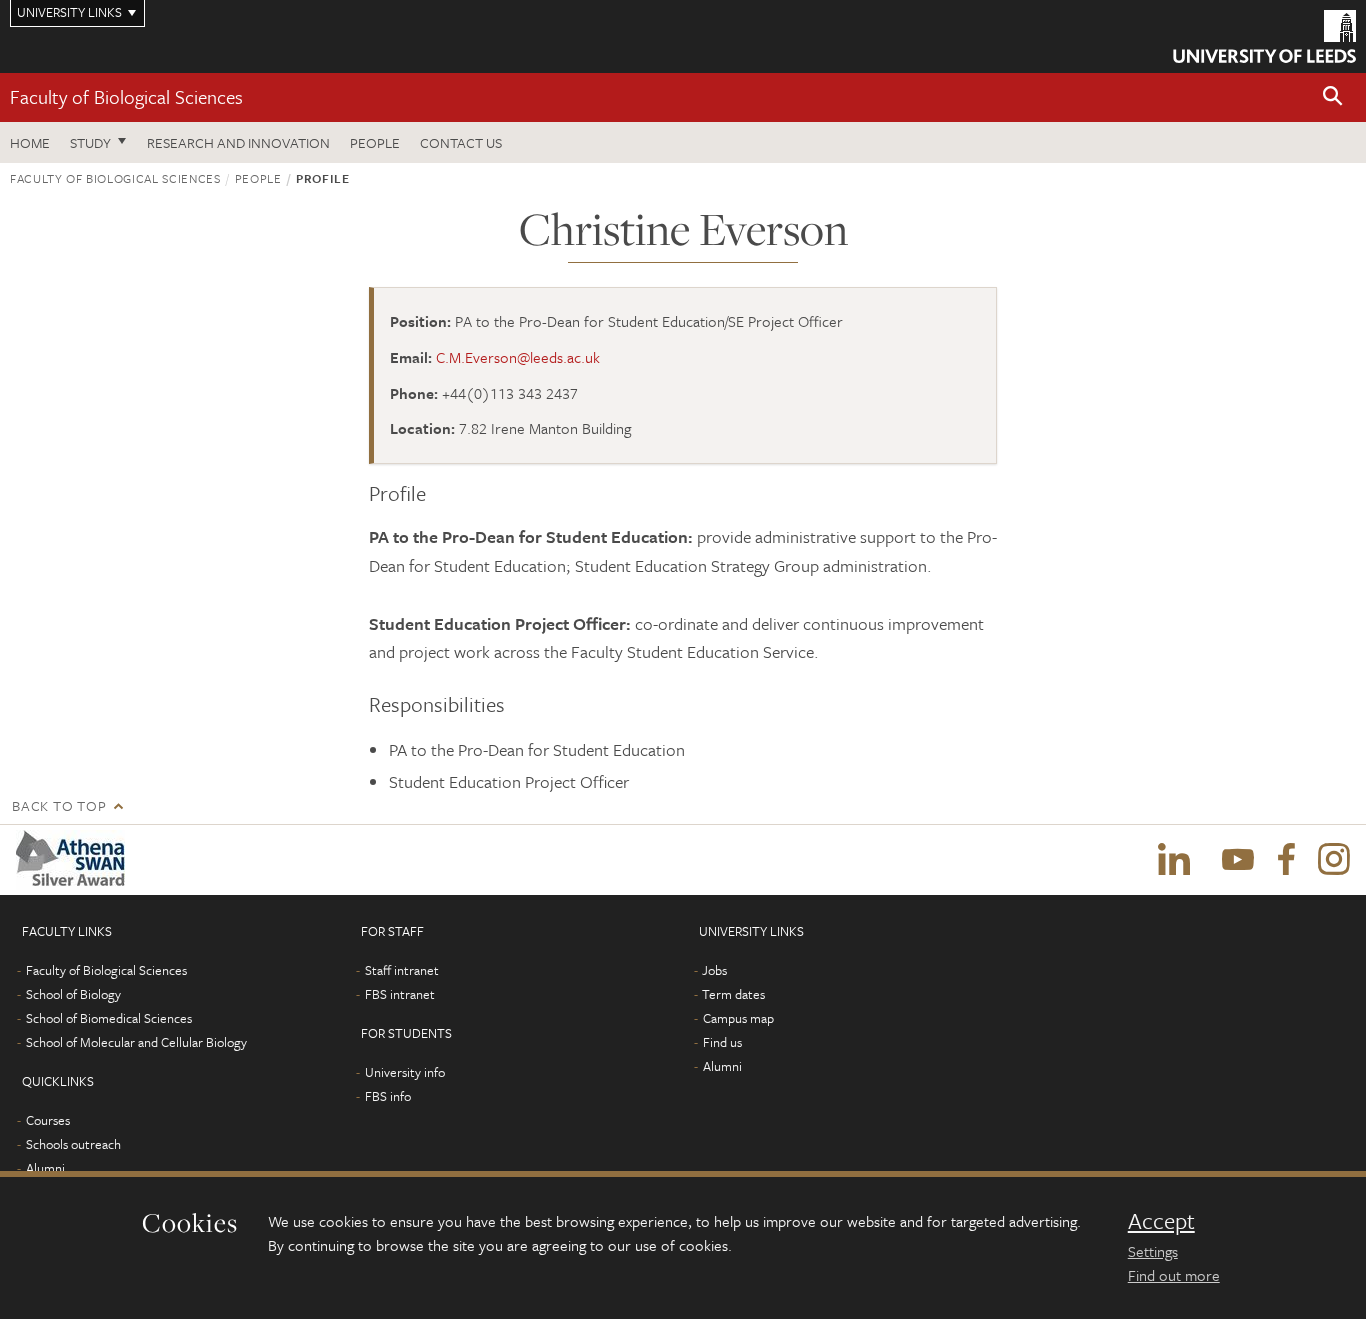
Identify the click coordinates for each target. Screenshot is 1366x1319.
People (375, 142)
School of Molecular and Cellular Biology (136, 1042)
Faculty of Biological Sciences (126, 96)
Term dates (733, 994)
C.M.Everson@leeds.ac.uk (518, 357)
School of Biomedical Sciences (109, 1018)
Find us (722, 1042)
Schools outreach (73, 1144)
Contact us (461, 142)
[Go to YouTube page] (1238, 860)
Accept (1161, 1221)
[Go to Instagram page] (1334, 860)
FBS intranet (400, 994)
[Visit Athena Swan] (74, 860)
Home (30, 142)
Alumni (45, 1168)
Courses (48, 1120)
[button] (1333, 97)
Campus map (738, 1018)
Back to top (59, 805)
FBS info (388, 1096)
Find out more (1174, 1275)
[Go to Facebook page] (1286, 860)
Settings (1153, 1251)
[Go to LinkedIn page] (1174, 860)
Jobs (714, 970)
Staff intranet (402, 970)
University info (405, 1072)
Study (90, 142)
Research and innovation (238, 142)
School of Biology (73, 994)
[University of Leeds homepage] (1264, 36)
